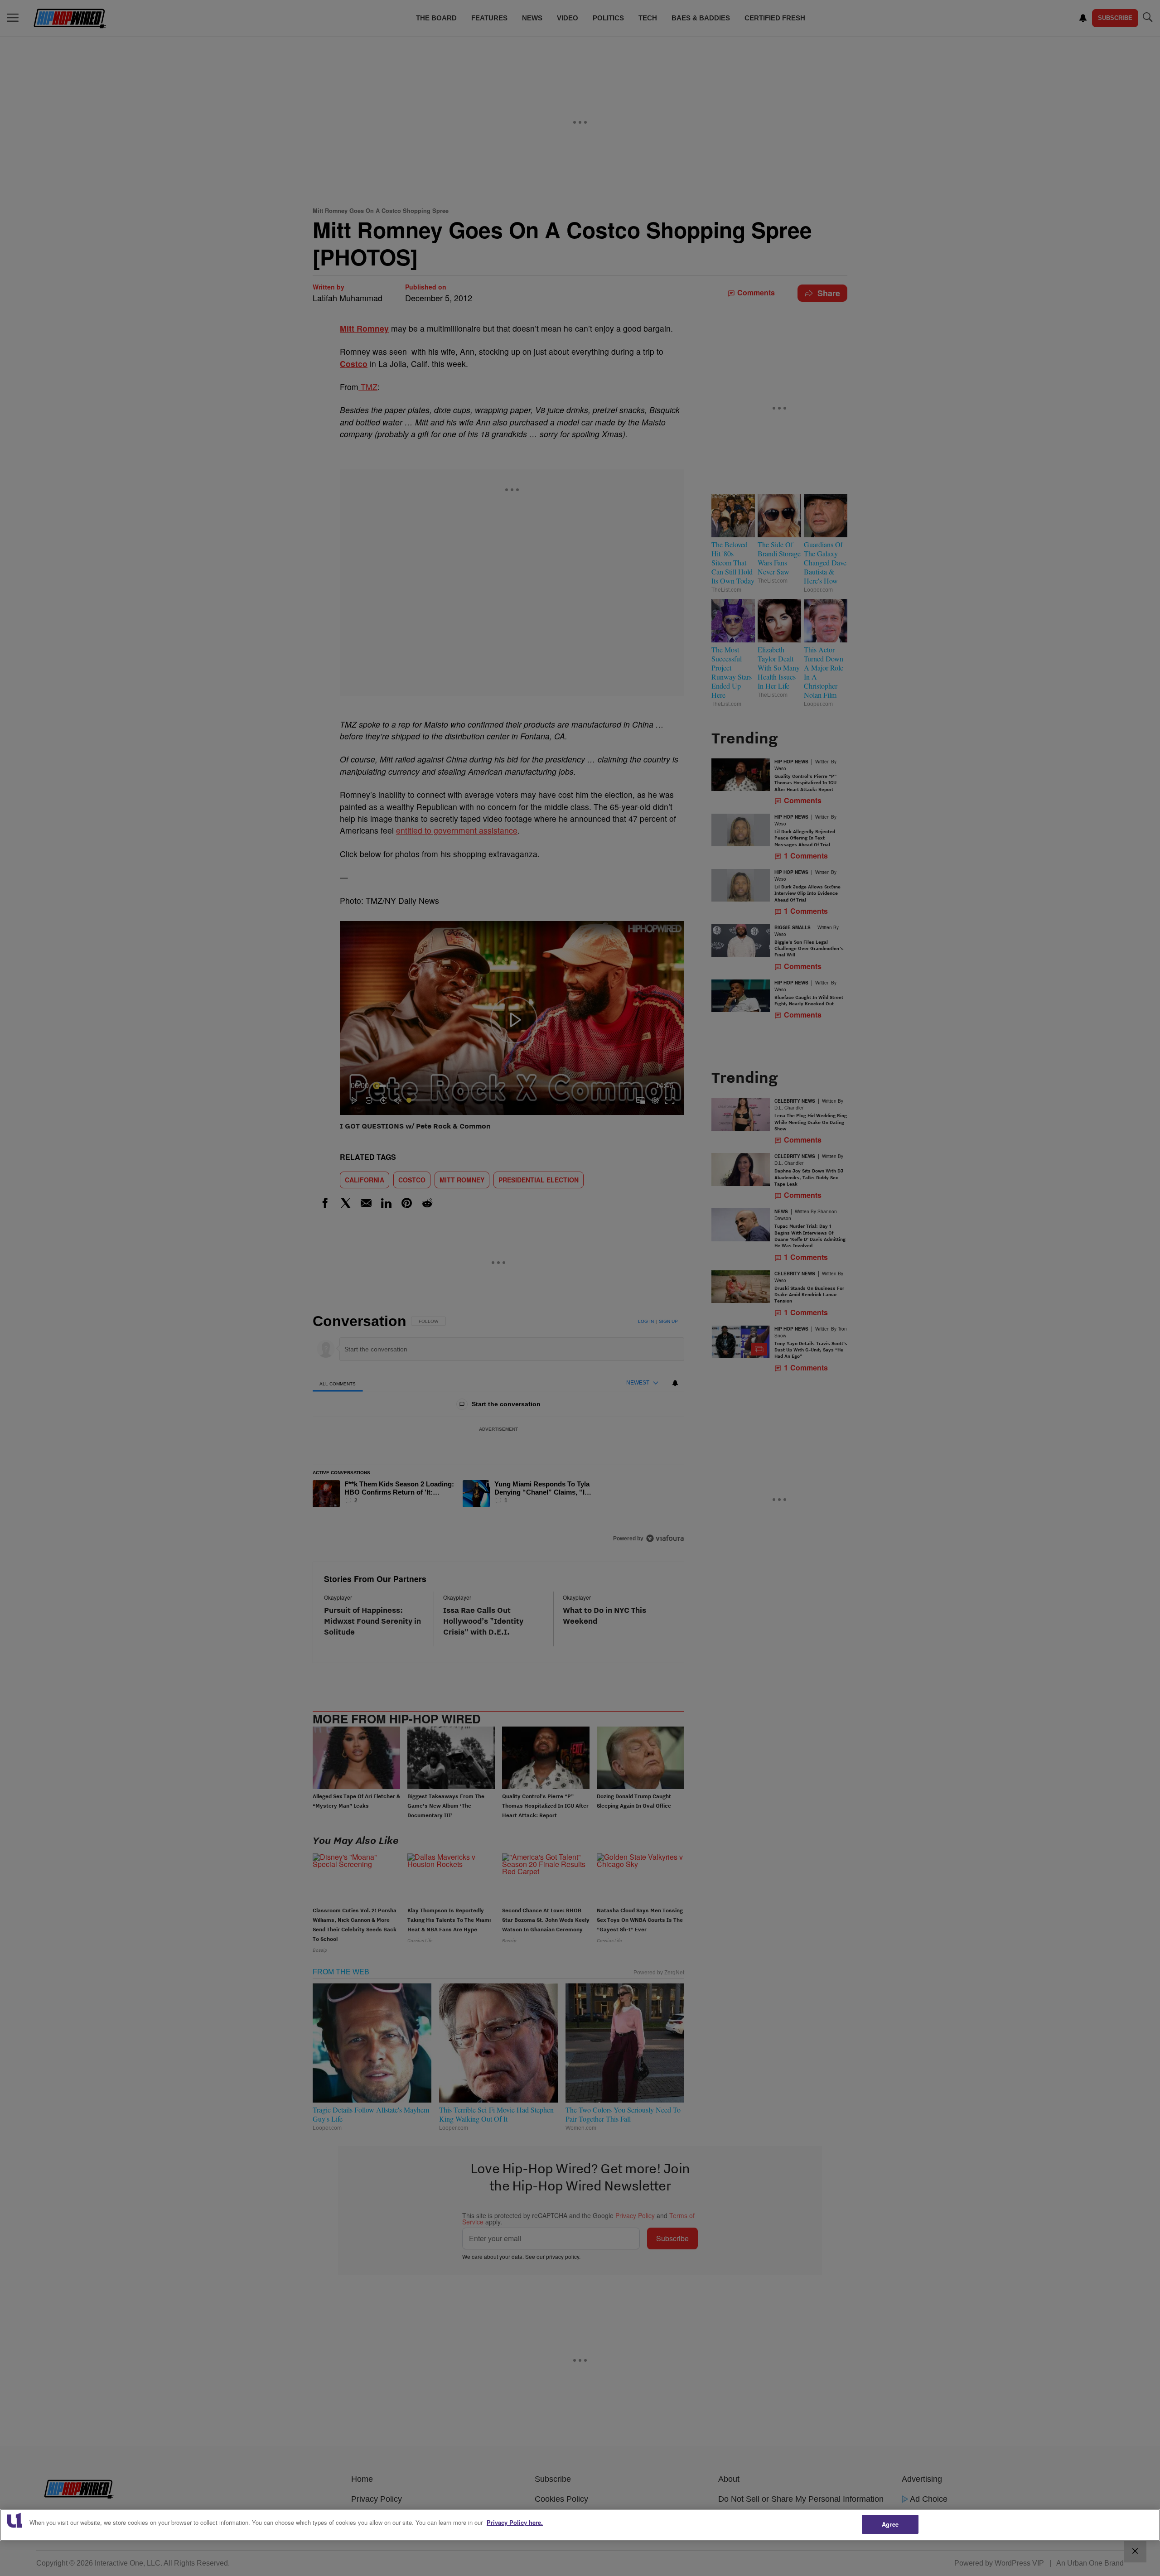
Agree (890, 2524)
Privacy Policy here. (515, 2522)
